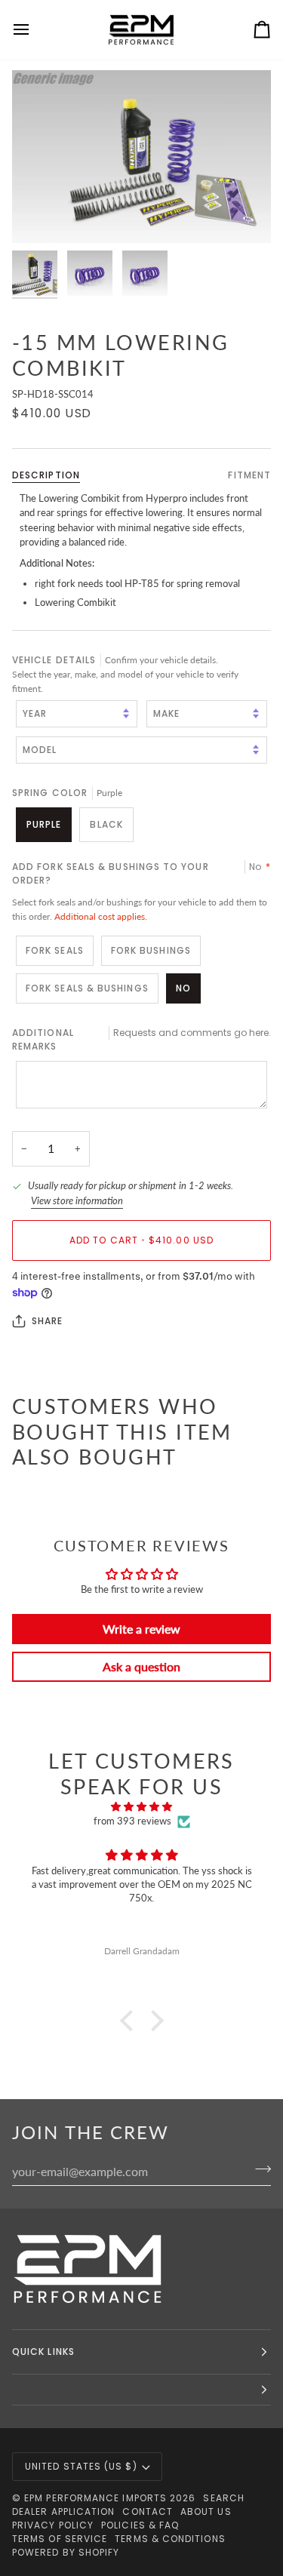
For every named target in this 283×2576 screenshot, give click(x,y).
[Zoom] (40, 215)
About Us (206, 2511)
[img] (141, 1807)
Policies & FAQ (140, 2525)
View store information (77, 1200)
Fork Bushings (151, 950)
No (183, 988)
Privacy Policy (53, 2525)
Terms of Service (60, 2539)
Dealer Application (63, 2511)
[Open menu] (35, 30)
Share (47, 1321)
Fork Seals (55, 950)
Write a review (141, 1629)
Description (46, 475)
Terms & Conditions (170, 2539)
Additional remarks (141, 1039)
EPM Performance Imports (95, 2498)
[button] (130, 2021)
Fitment (249, 475)
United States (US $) (81, 2466)
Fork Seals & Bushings (87, 988)
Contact (148, 2511)
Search (223, 2498)
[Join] (258, 2169)
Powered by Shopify (66, 2552)
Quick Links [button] (43, 2352)
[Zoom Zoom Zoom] (141, 157)
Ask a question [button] (141, 1666)
